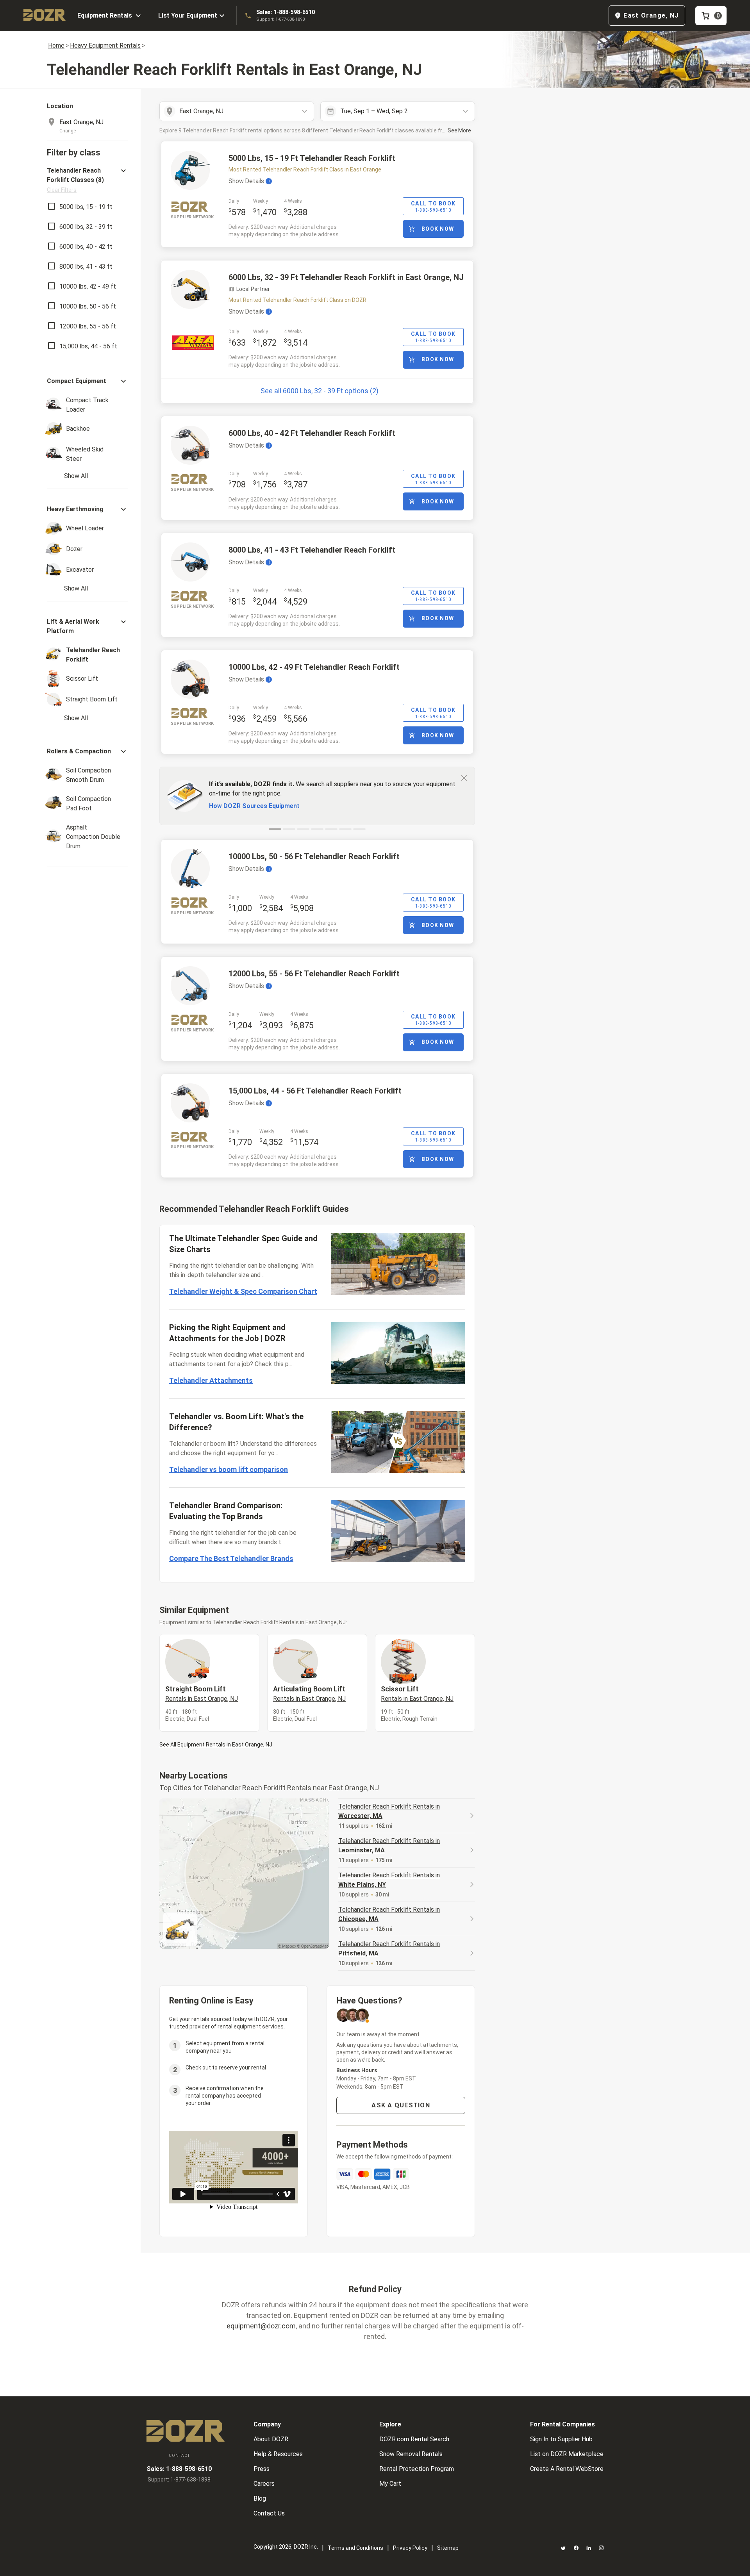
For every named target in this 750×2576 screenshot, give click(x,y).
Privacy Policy (410, 2548)
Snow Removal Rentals (411, 2454)
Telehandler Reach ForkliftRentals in (389, 1811)
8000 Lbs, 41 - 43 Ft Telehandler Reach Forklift (312, 550)
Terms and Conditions (355, 2548)
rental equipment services (251, 2027)
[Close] (464, 778)
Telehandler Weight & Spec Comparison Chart (243, 1291)
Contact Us (269, 2513)
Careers (264, 2484)
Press (262, 2469)
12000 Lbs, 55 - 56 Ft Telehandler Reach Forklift (314, 974)
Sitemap (448, 2548)
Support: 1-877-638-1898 (280, 19)
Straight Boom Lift (202, 1693)
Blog (260, 2498)
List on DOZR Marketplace (567, 2454)
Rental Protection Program (417, 2469)
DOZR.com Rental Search (414, 2439)
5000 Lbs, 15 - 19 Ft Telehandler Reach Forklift (312, 158)
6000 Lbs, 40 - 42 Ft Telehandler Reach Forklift (312, 433)
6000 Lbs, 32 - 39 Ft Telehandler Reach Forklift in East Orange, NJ (346, 277)
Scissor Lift (417, 1693)
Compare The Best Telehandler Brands (231, 1558)
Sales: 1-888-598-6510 (286, 12)
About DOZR (271, 2439)
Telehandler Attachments (211, 1380)
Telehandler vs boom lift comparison (229, 1469)
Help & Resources (278, 2454)
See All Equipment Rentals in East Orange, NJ (216, 1745)
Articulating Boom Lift (309, 1693)
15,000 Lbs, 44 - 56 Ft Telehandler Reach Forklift (315, 1091)
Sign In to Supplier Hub (561, 2439)
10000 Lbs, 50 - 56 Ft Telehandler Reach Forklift (314, 856)
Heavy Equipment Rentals (105, 45)
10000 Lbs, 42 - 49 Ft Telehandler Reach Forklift (314, 667)
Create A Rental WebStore (567, 2469)
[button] (87, 180)
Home (56, 45)
